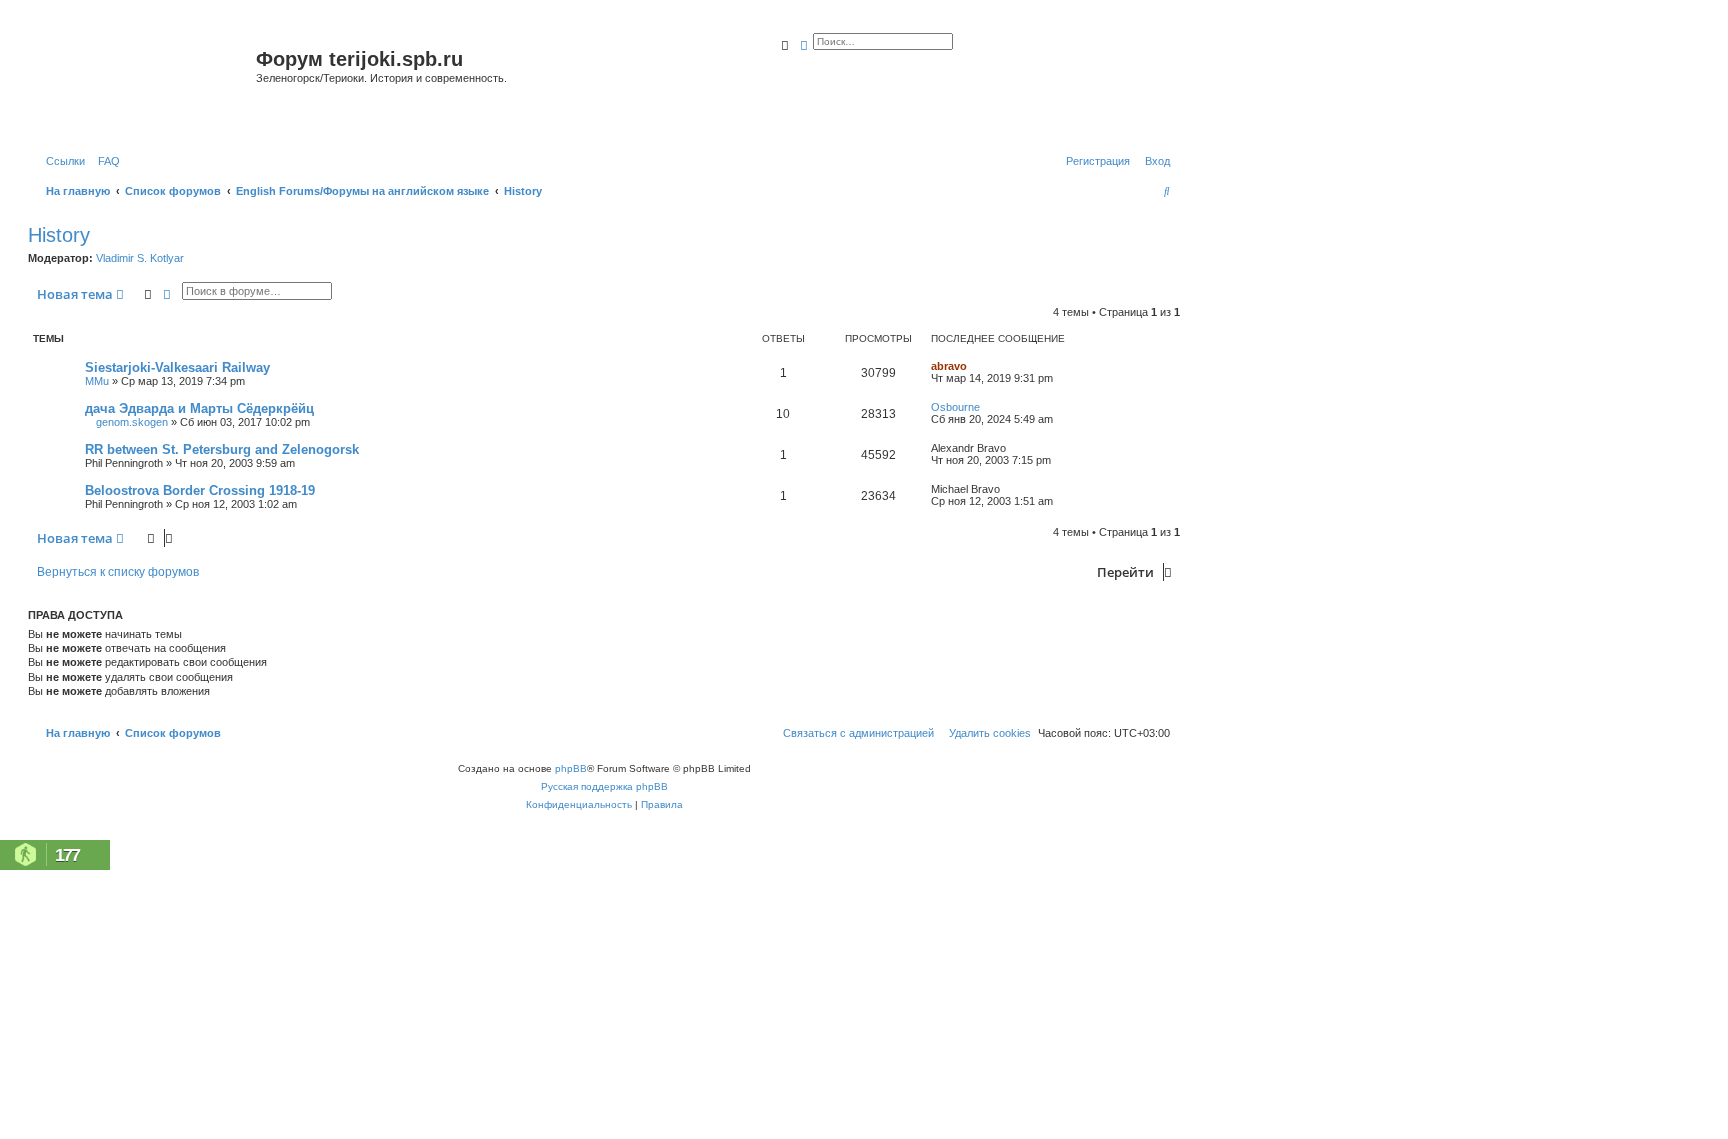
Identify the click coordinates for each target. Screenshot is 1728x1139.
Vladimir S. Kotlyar (140, 258)
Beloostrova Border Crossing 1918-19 (200, 490)
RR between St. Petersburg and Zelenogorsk (222, 449)
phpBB (571, 768)
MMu (97, 381)
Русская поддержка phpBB (604, 786)
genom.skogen (132, 422)
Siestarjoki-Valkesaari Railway (177, 367)
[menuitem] (105, 161)
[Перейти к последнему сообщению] (974, 366)
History (59, 235)
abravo (949, 366)
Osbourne (955, 407)
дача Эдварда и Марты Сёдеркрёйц (199, 408)
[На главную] (144, 83)
